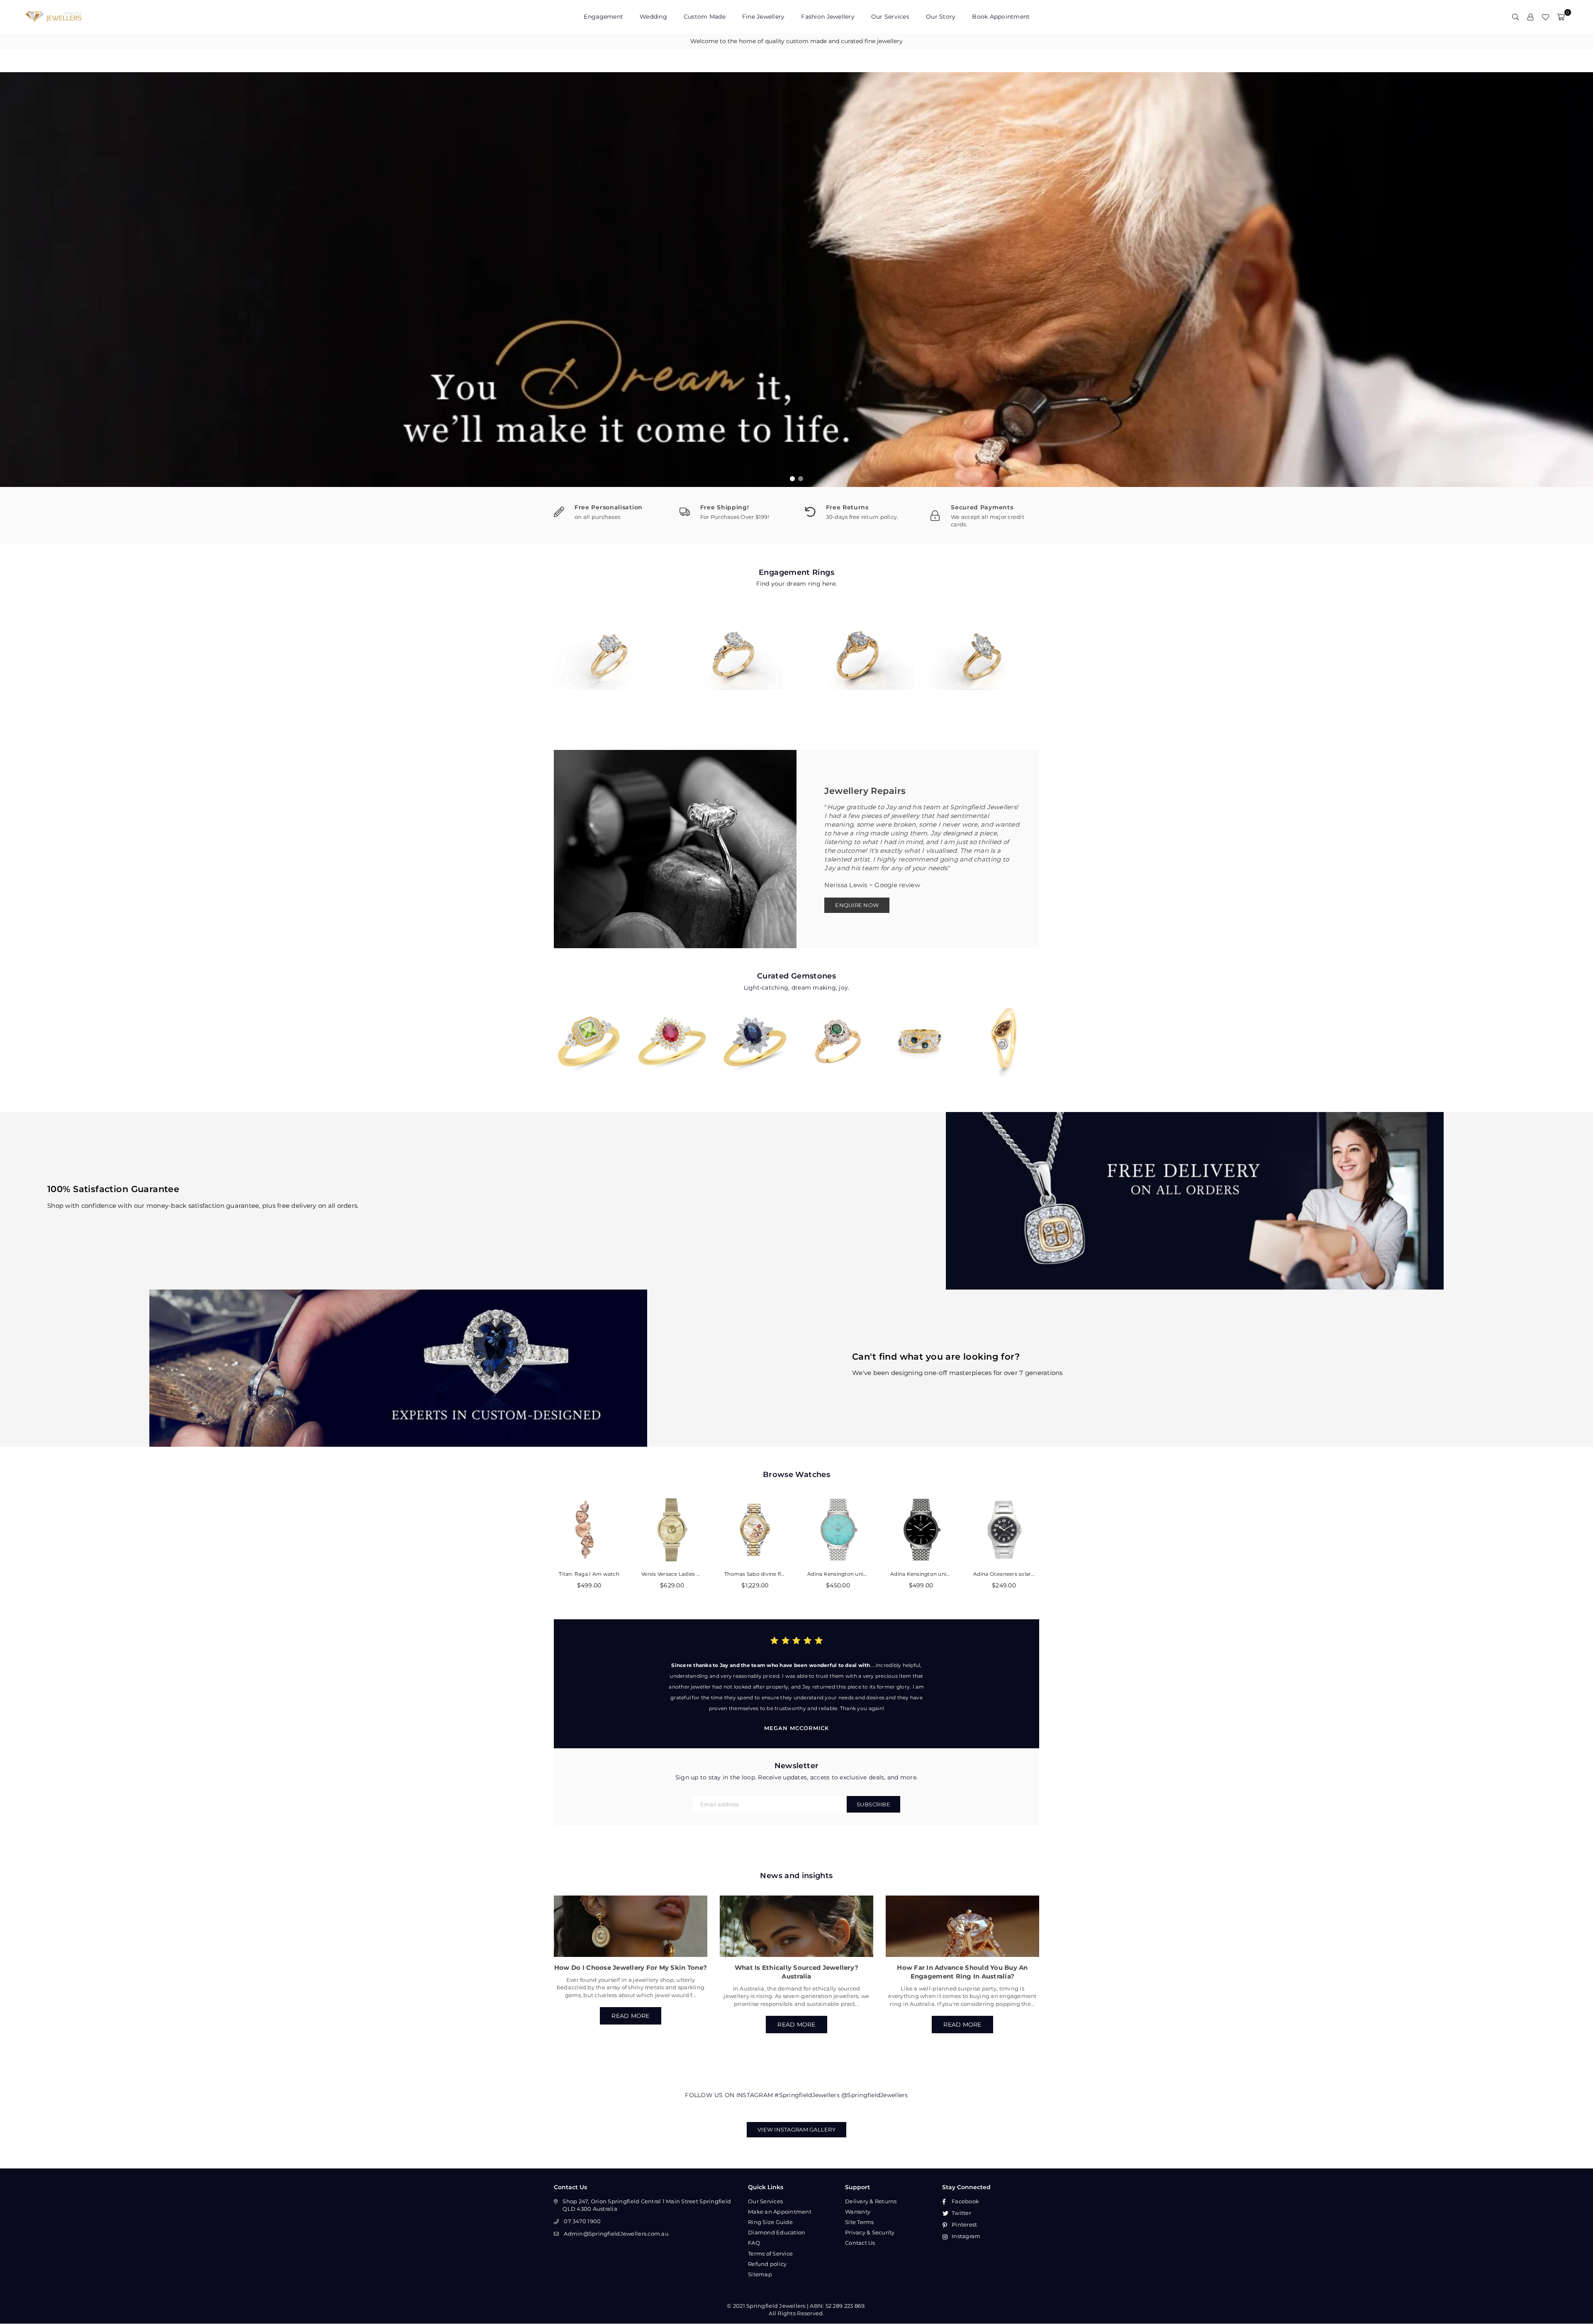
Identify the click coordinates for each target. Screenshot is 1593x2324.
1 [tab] (793, 479)
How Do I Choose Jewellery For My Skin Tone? (631, 1967)
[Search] (1515, 17)
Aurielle (983, 647)
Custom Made (705, 17)
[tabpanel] (796, 280)
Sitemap (760, 2274)
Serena (859, 647)
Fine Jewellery (764, 17)
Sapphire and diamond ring (755, 1030)
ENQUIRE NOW (857, 905)
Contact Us (860, 2243)
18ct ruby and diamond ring (672, 1030)
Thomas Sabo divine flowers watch (755, 1574)
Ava (734, 647)
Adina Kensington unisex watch (838, 1574)
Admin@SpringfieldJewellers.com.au (616, 2234)
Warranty (858, 2212)
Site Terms (860, 2222)
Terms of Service (770, 2253)
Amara (610, 647)
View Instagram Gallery (796, 2129)
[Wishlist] (1545, 17)
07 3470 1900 (582, 2221)
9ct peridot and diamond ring (589, 1030)
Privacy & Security (870, 2232)
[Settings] (1530, 17)
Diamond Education (777, 2232)
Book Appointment (1001, 17)
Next (1581, 280)
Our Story (941, 17)
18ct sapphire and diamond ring (921, 1030)
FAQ (754, 2243)
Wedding (653, 17)
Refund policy (767, 2264)
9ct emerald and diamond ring (838, 1030)
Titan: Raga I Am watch (589, 1574)
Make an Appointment (780, 2212)
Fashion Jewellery (828, 17)
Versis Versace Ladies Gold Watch (672, 1574)
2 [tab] (801, 479)
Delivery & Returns (871, 2201)
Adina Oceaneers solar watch (1004, 1574)
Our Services (890, 17)
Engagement (603, 17)
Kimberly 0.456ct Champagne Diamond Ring (1004, 1030)
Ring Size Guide (770, 2222)
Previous (12, 280)
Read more (630, 2016)
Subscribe (874, 1804)
